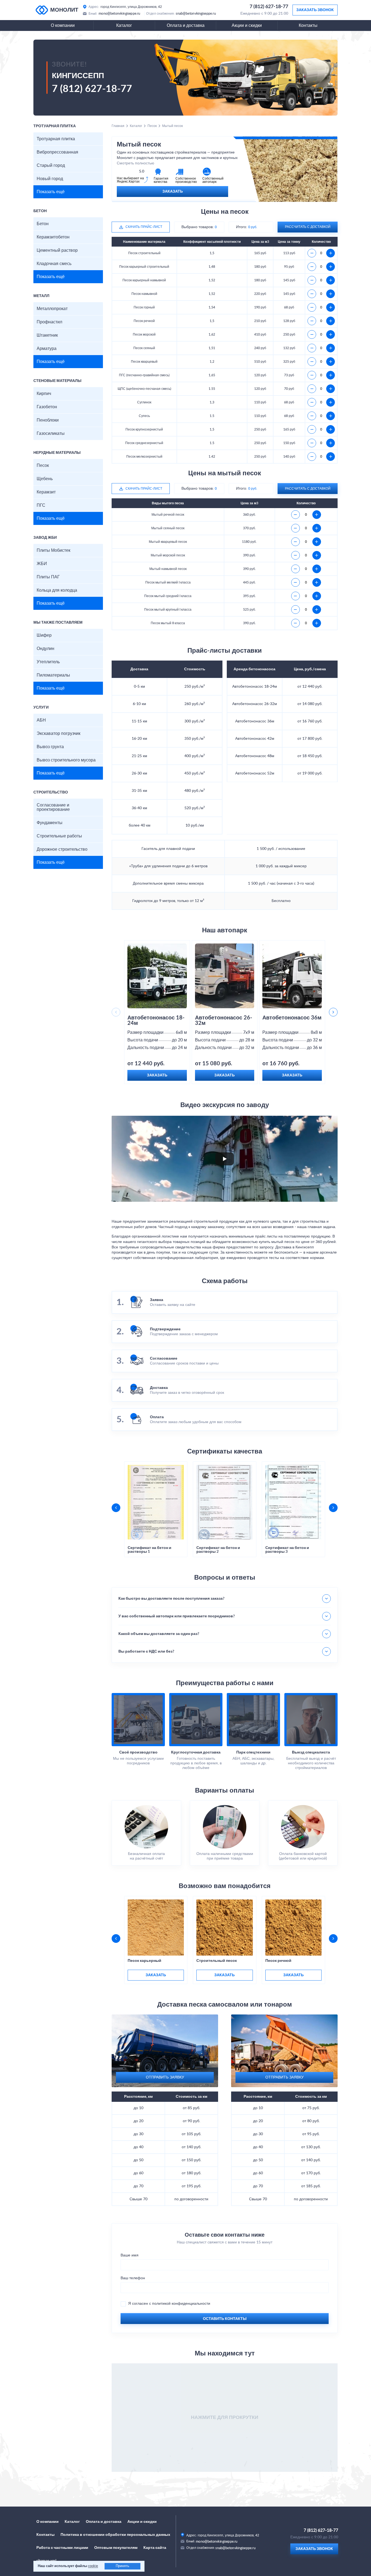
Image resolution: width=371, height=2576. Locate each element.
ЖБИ (42, 564)
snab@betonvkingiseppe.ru (196, 14)
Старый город (51, 165)
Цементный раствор (57, 250)
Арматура (47, 349)
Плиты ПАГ (48, 577)
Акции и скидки (247, 25)
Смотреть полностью (136, 163)
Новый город (50, 179)
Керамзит (46, 492)
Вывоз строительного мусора (66, 760)
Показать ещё (51, 192)
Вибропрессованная (57, 152)
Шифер (44, 635)
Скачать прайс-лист (144, 227)
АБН (41, 720)
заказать (156, 1975)
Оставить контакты (225, 2319)
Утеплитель (48, 662)
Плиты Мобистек (54, 550)
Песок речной (278, 1961)
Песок (43, 466)
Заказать (173, 192)
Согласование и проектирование (53, 807)
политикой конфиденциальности (181, 2304)
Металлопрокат (52, 309)
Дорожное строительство (62, 849)
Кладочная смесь (54, 264)
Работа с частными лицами (62, 2548)
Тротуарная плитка (56, 139)
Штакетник (47, 335)
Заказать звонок (315, 10)
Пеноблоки (48, 420)
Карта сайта (155, 2548)
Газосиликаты (51, 433)
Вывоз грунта (50, 747)
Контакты (308, 25)
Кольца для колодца (57, 590)
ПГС (41, 505)
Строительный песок (217, 1961)
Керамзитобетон (53, 237)
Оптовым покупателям (116, 2548)
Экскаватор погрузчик (59, 734)
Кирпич (44, 394)
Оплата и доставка (186, 25)
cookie (93, 2566)
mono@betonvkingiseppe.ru (120, 14)
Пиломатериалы (53, 675)
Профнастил (49, 322)
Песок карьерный (144, 1961)
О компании (63, 25)
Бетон (43, 224)
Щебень (45, 479)
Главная (118, 126)
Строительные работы (59, 836)
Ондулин (45, 649)
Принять (122, 2566)
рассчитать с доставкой (308, 227)
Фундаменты (50, 823)
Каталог (124, 25)
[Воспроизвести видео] (225, 1159)
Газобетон (47, 407)
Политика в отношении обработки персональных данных (115, 2535)
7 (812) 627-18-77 (269, 7)
